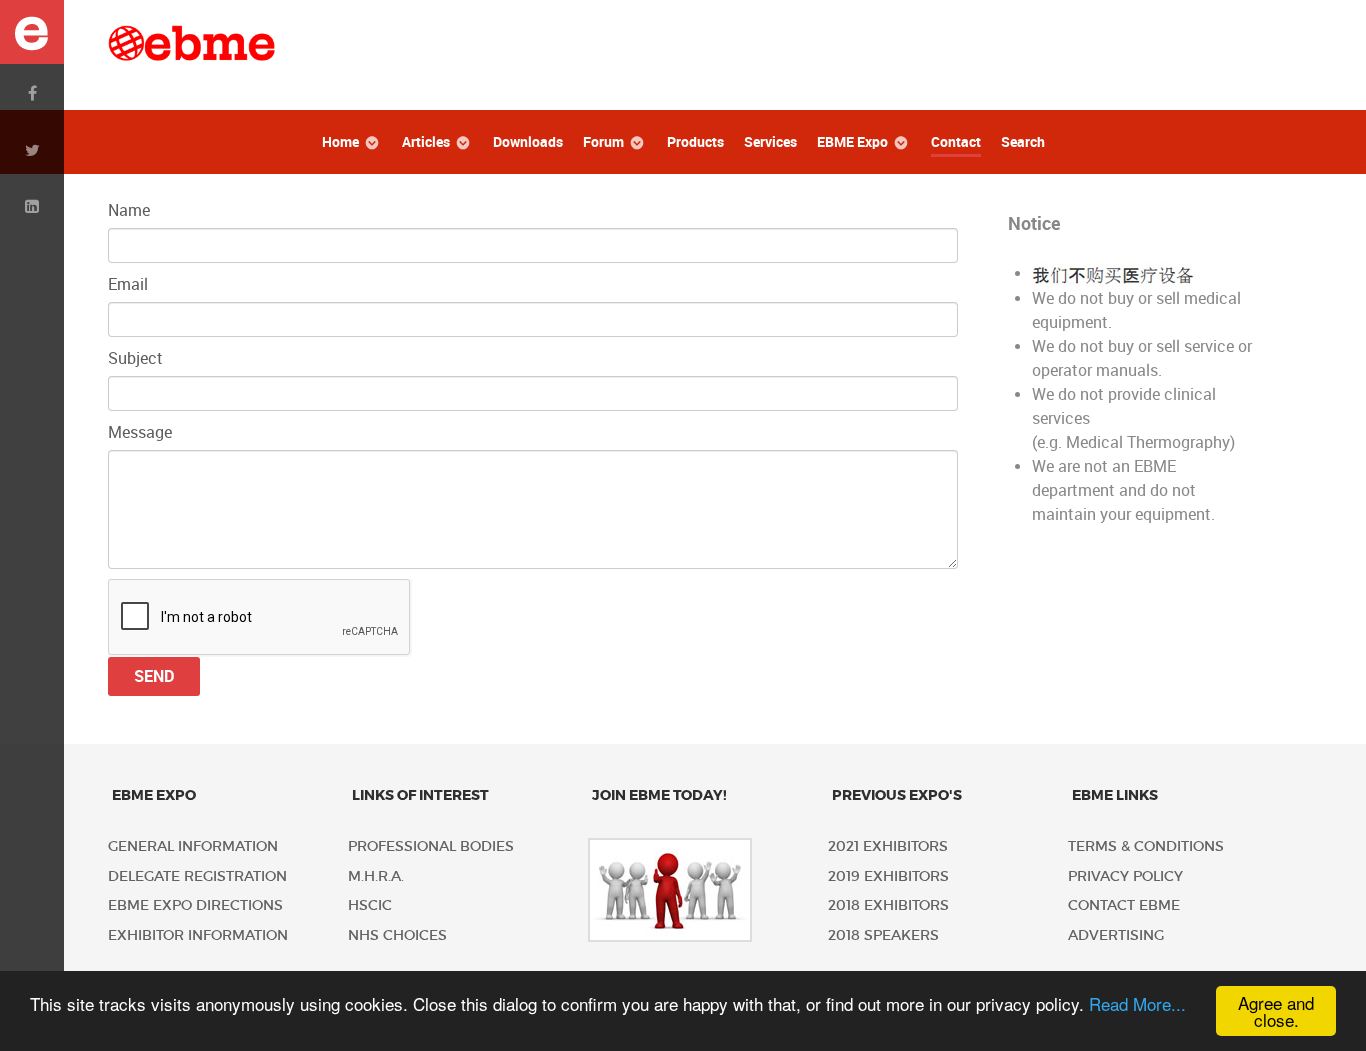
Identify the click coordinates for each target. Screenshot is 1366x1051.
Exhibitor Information (198, 935)
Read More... (1137, 1003)
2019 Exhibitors (888, 876)
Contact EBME (1124, 905)
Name (129, 210)
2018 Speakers (883, 935)
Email (128, 284)
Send (154, 676)
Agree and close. (1276, 1011)
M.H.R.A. (376, 876)
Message (140, 432)
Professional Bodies (431, 846)
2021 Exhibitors (888, 846)
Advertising (1116, 935)
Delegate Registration (197, 876)
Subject (135, 358)
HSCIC (370, 905)
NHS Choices (397, 935)
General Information (193, 846)
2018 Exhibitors (888, 905)
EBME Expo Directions (195, 905)
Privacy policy (1125, 876)
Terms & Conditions (1146, 846)
